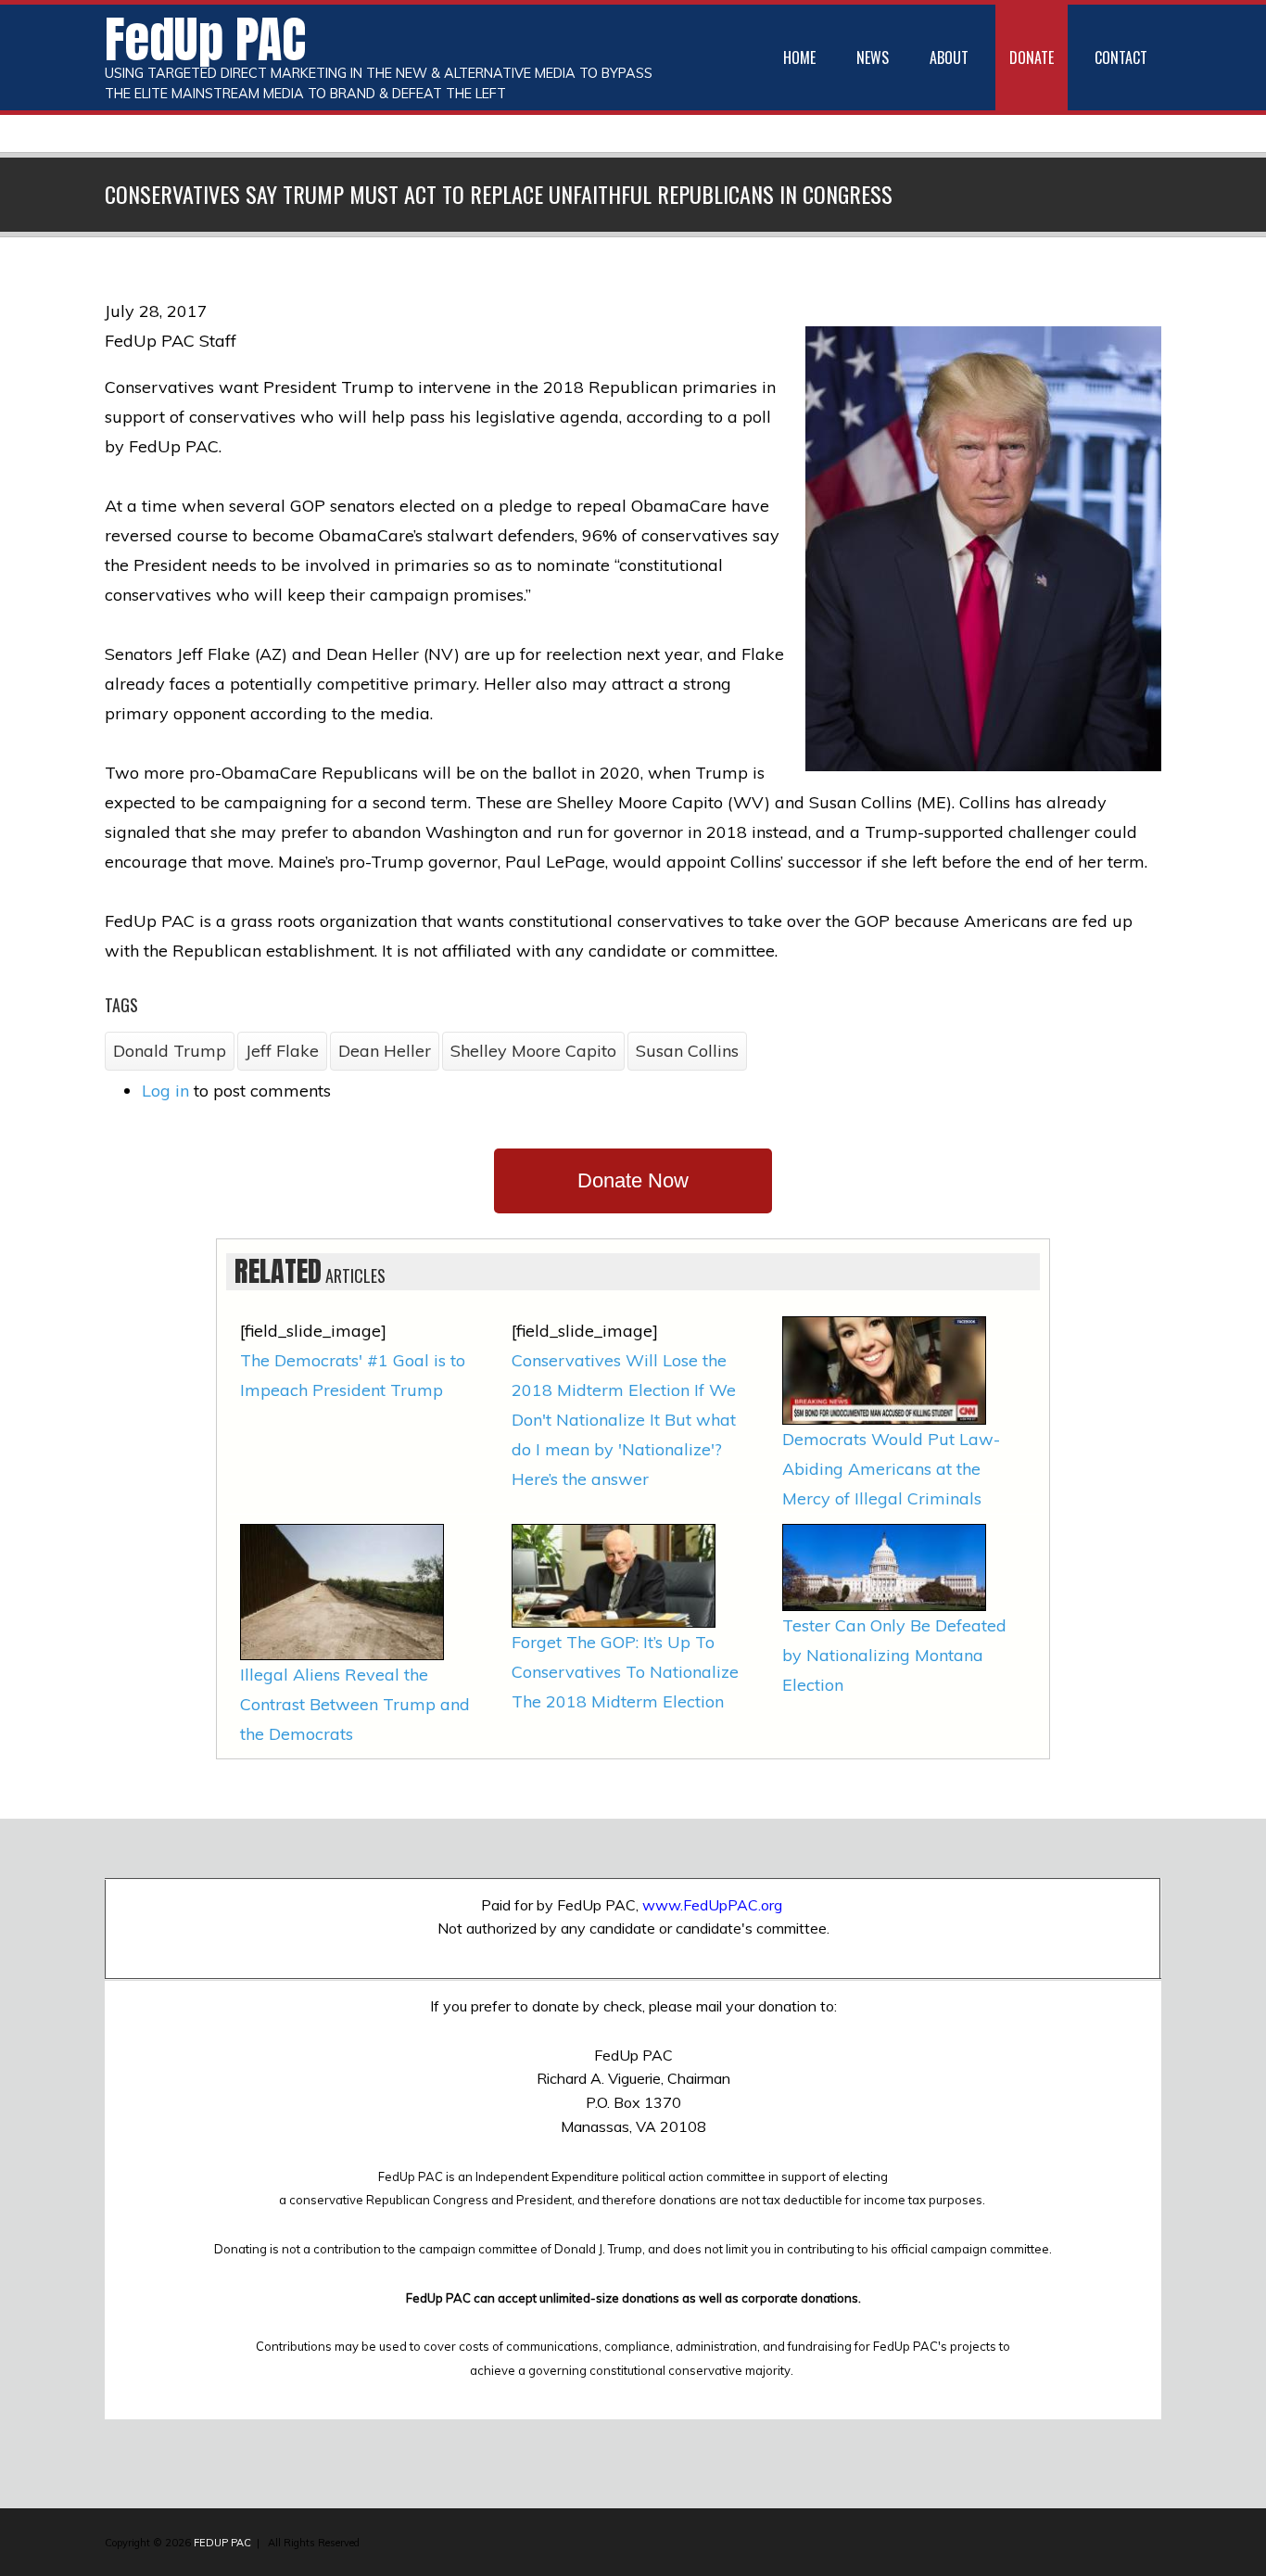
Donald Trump (170, 1051)
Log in (165, 1091)
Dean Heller (385, 1051)
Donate (1032, 57)
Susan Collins (687, 1051)
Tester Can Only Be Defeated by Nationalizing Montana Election (894, 1655)
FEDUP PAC (222, 2543)
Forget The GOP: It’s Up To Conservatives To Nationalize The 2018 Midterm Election (625, 1672)
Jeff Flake (282, 1051)
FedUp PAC (205, 39)
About (949, 57)
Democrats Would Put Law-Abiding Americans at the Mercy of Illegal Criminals (891, 1469)
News (873, 57)
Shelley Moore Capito (533, 1051)
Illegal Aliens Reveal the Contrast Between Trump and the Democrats (355, 1704)
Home (799, 57)
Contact (1121, 57)
